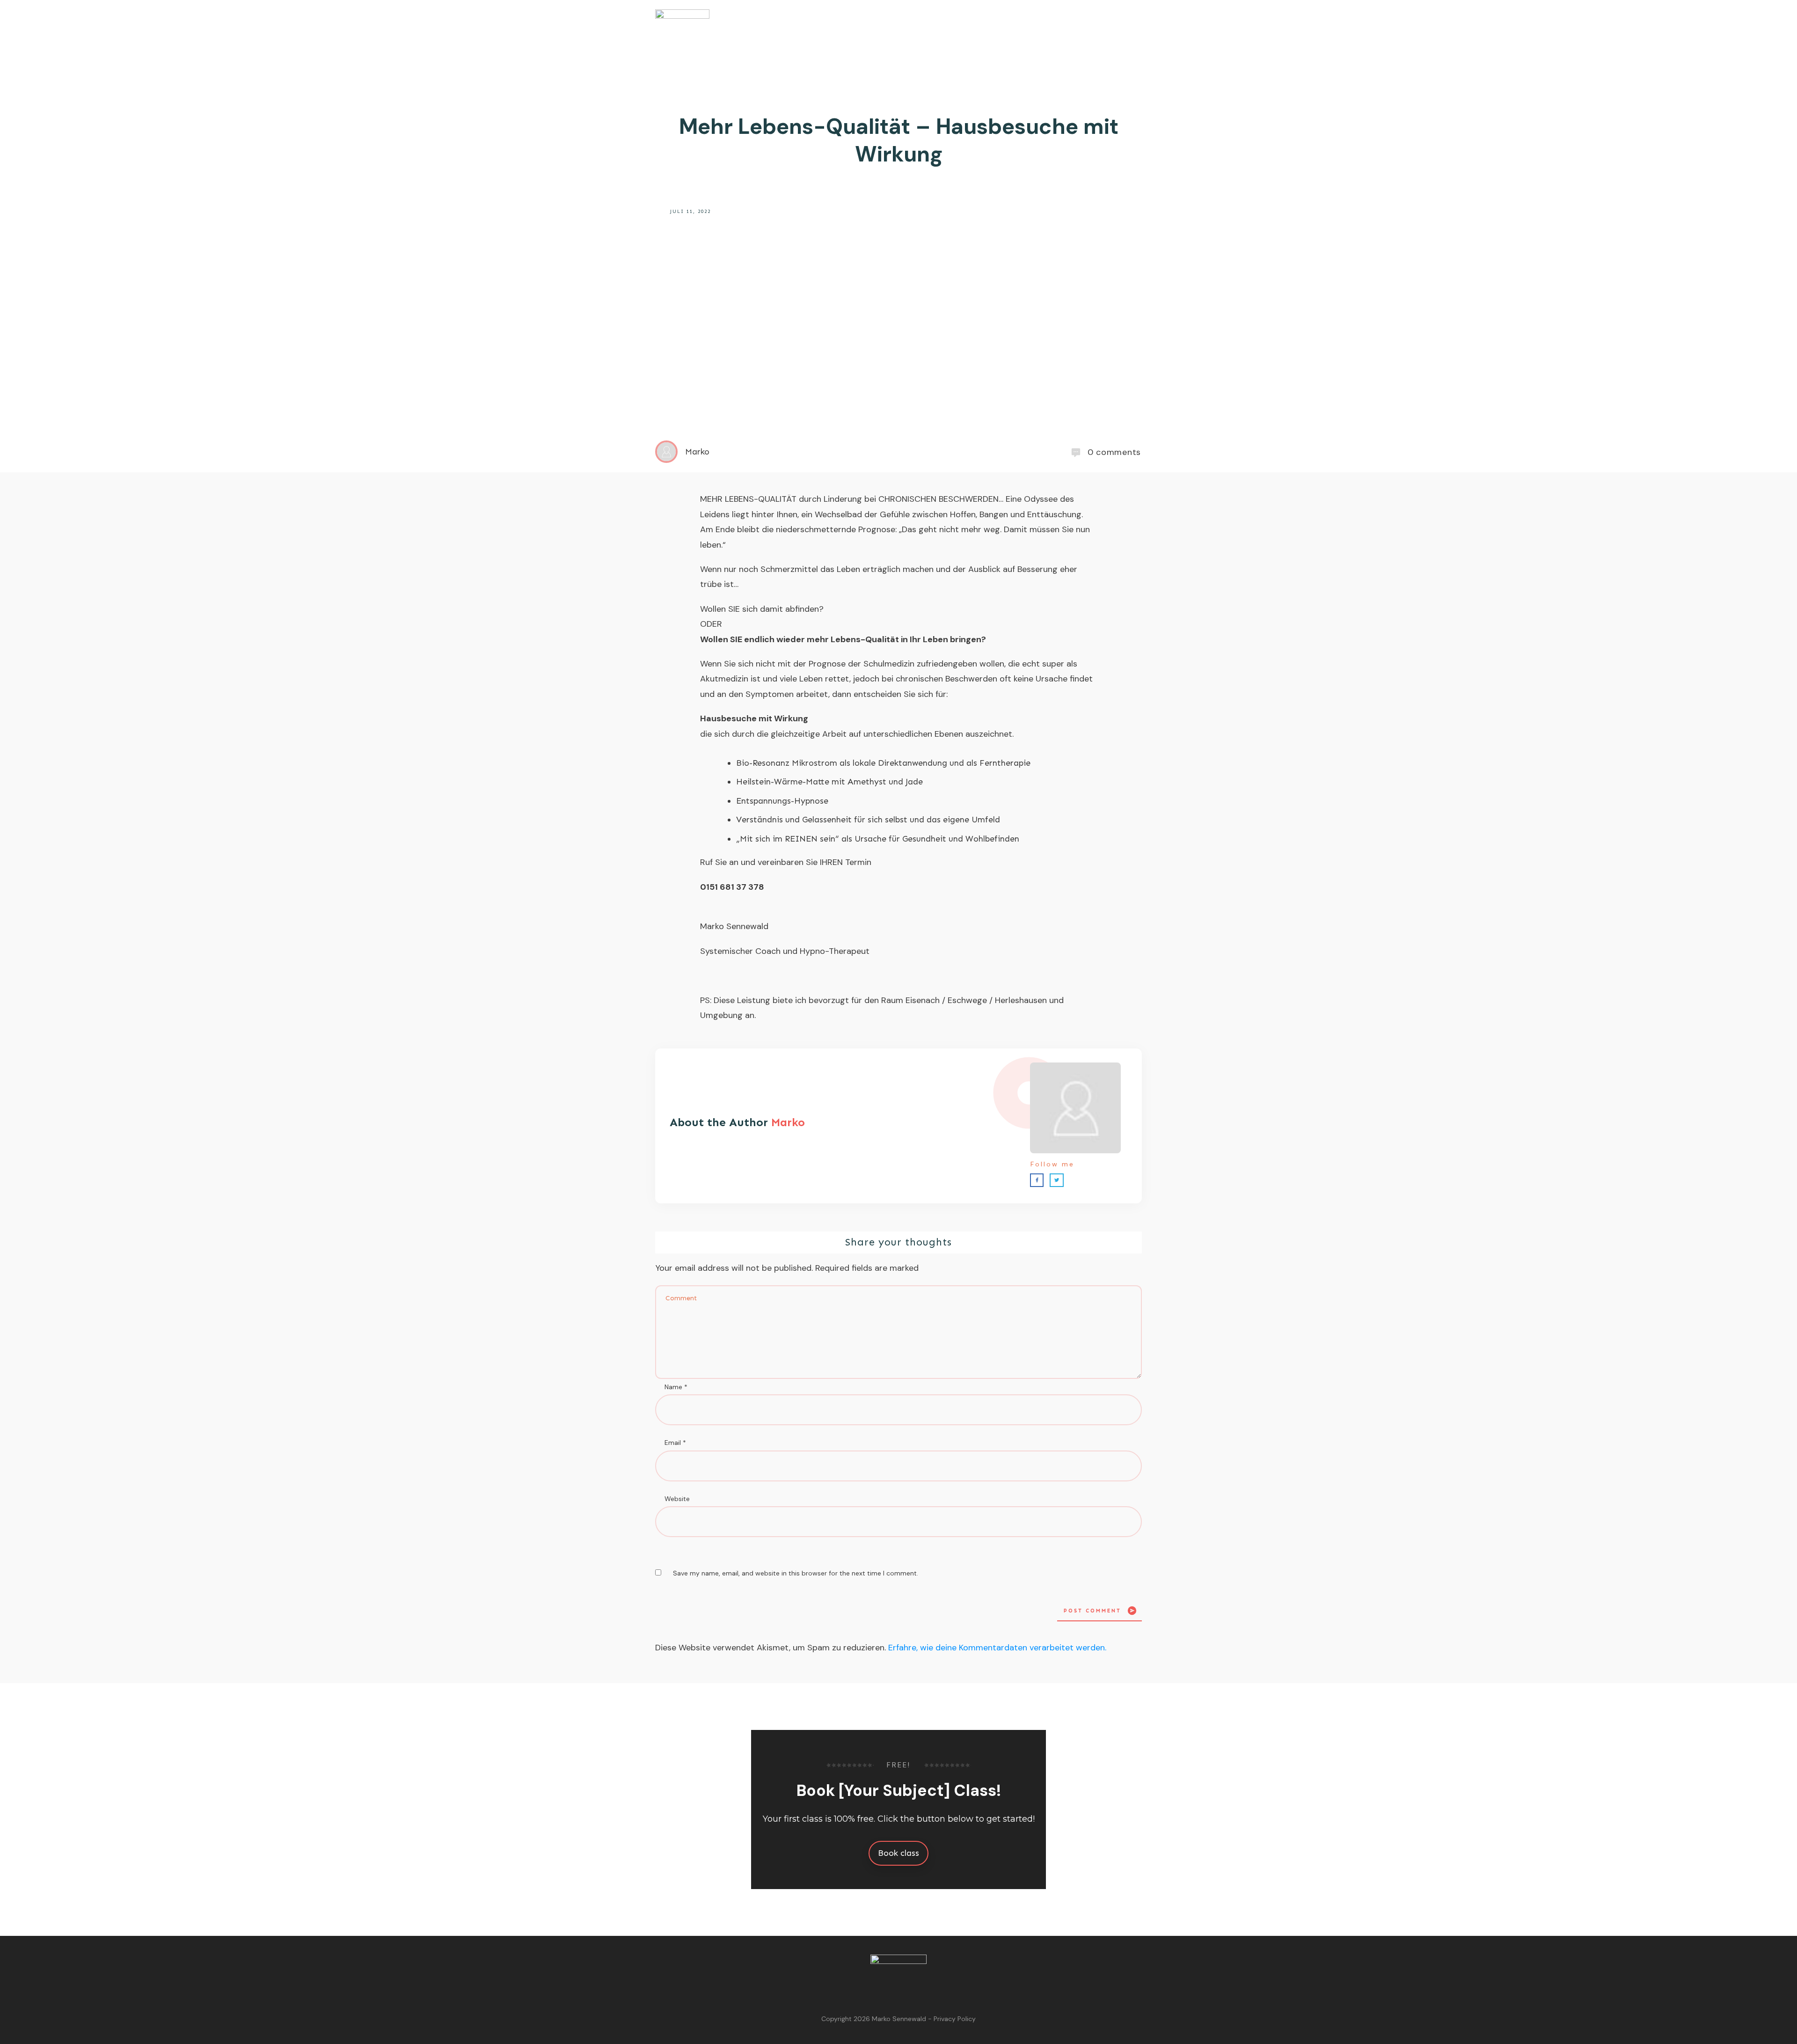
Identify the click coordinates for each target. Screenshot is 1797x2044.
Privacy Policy (955, 2019)
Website (677, 1499)
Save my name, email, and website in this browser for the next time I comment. (796, 1573)
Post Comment (1092, 1611)
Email (675, 1443)
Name (676, 1387)
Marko (788, 1122)
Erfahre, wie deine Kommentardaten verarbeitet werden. (997, 1648)
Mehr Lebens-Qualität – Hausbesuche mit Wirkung (899, 140)
